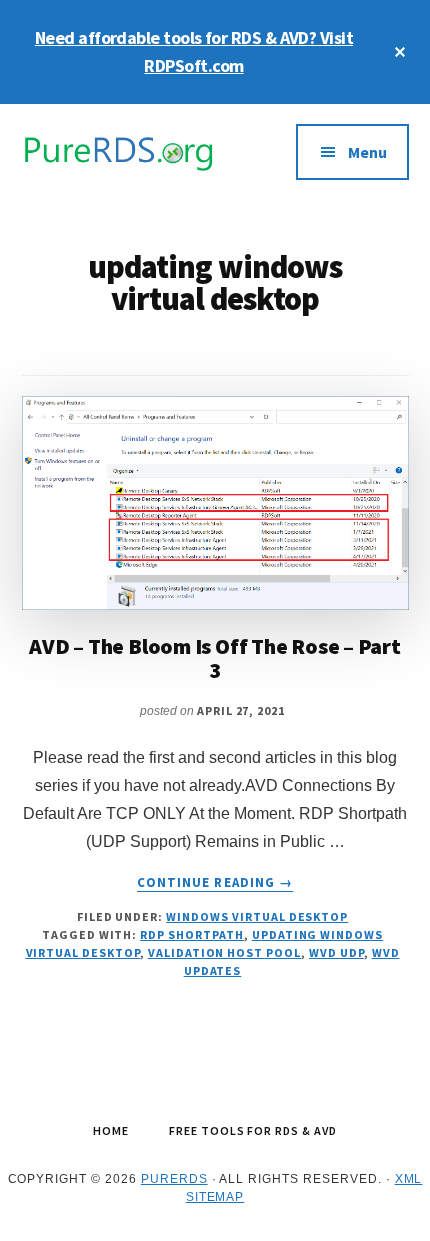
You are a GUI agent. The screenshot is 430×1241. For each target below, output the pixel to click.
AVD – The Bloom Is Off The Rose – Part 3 (215, 658)
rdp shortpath (191, 934)
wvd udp (336, 952)
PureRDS (174, 1179)
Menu (367, 152)
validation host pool (224, 952)
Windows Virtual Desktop (257, 916)
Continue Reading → (215, 883)
